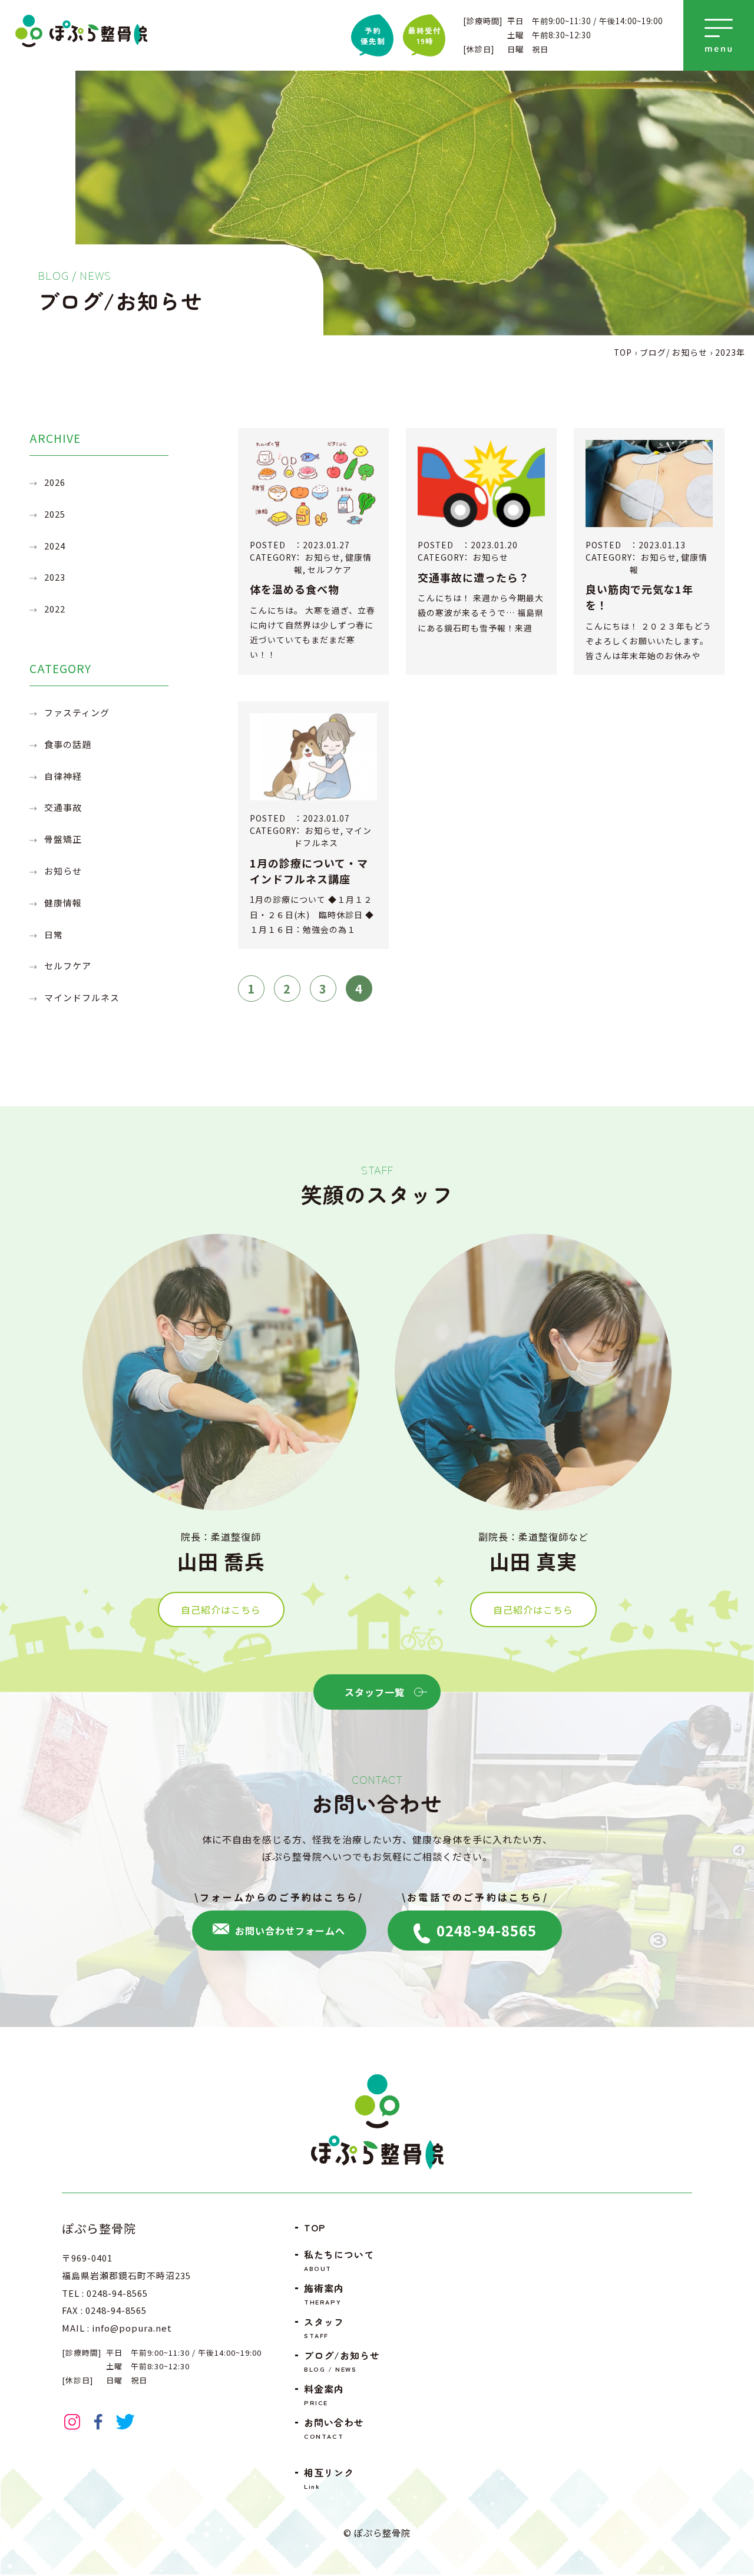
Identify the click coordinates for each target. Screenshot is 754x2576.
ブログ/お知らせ (342, 2361)
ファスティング (77, 712)
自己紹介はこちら (221, 1610)
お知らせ (63, 871)
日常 (54, 934)
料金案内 (324, 2395)
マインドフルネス (82, 997)
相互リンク (329, 2479)
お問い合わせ (334, 2428)
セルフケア (68, 966)
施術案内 (324, 2294)
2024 (55, 546)
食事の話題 (68, 744)
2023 (55, 577)
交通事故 (63, 807)
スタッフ (324, 2328)
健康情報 (63, 903)
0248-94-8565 (485, 1930)
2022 (55, 609)
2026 (55, 482)
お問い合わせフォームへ (289, 1931)
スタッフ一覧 (375, 1692)
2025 (55, 514)
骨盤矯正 (63, 839)
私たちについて (339, 2261)
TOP (315, 2227)
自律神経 (63, 776)
